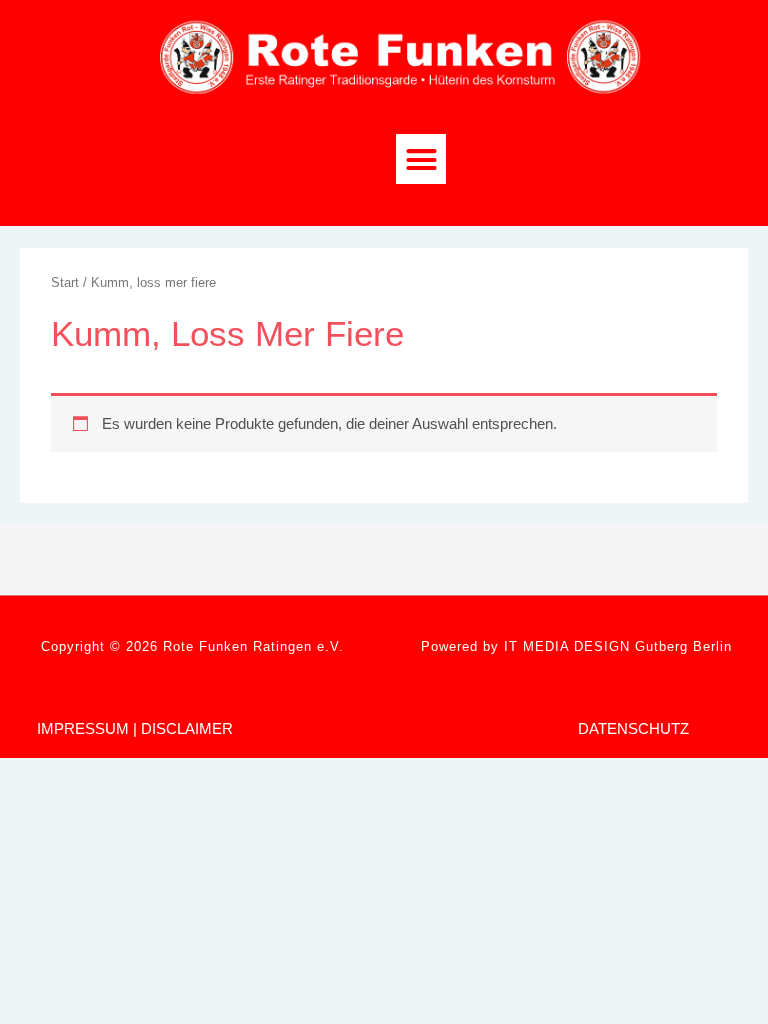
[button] (421, 159)
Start (65, 282)
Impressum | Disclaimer (135, 728)
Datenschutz (633, 728)
